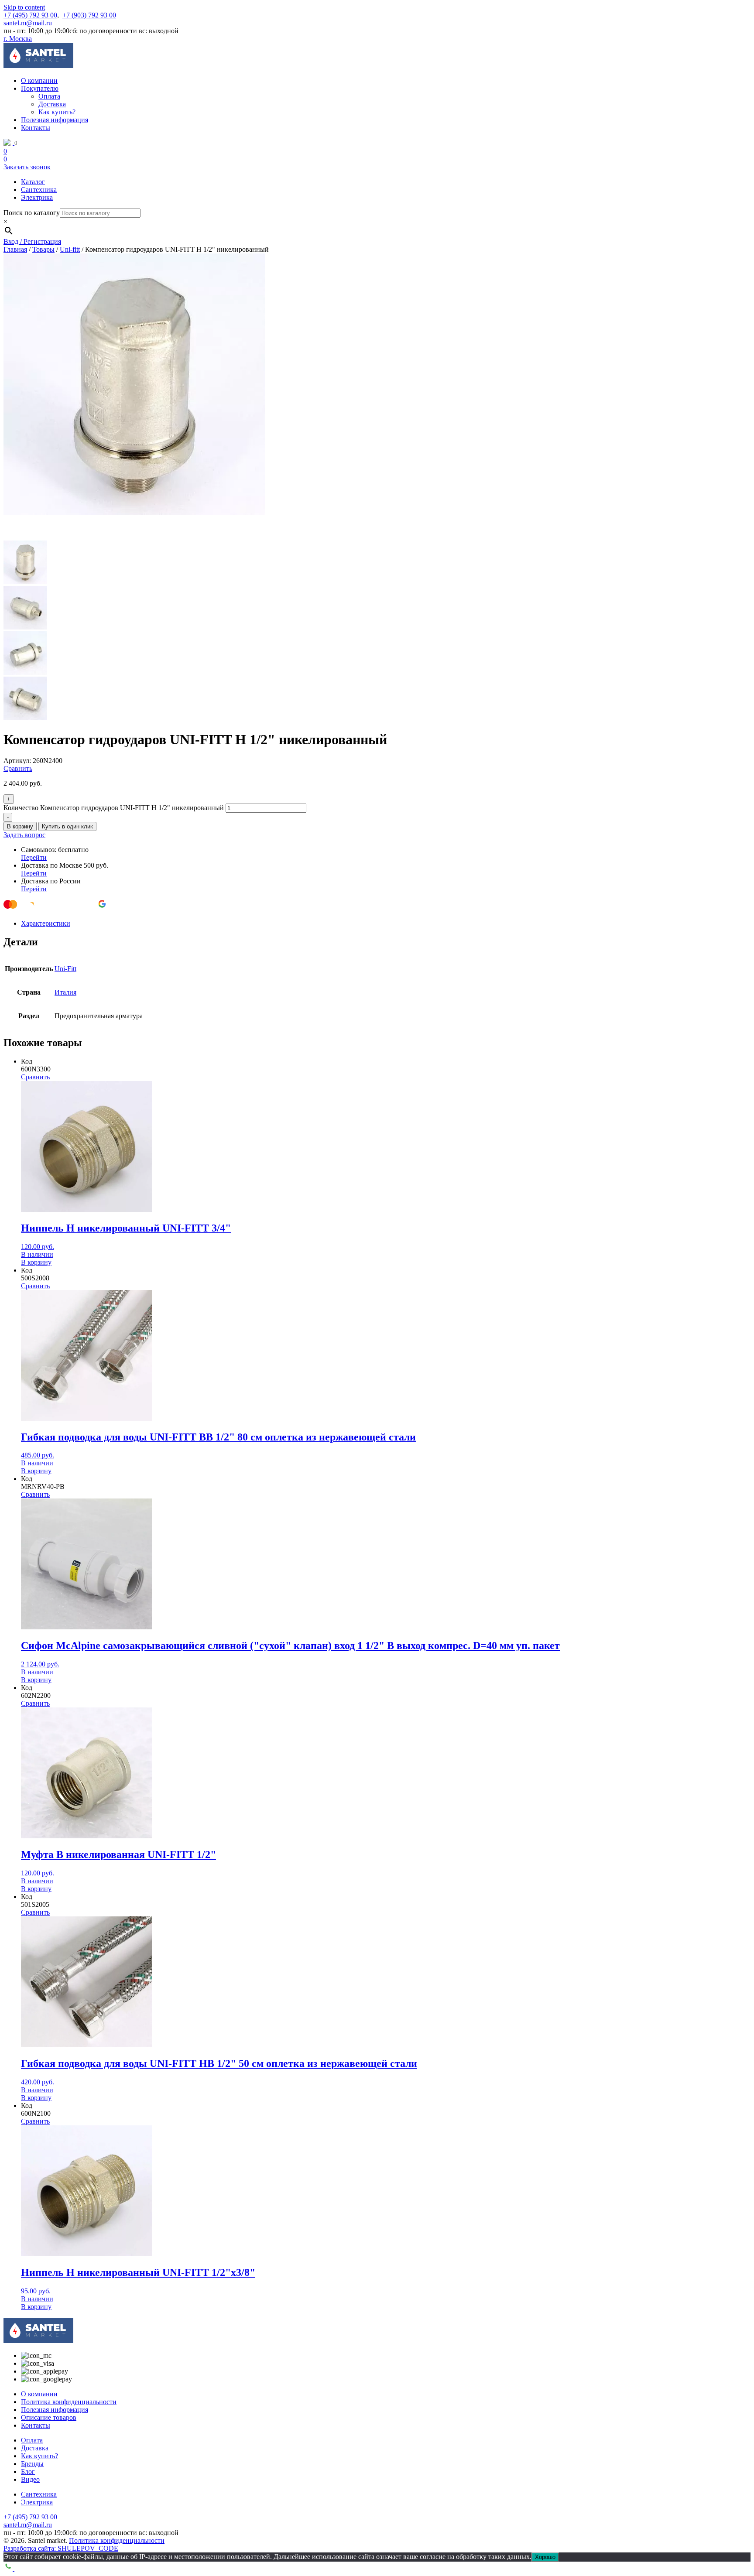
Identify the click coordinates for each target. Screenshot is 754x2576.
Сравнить (18, 768)
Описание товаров (49, 2417)
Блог (28, 2472)
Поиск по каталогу (32, 213)
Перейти (34, 857)
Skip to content (24, 7)
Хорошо (545, 2557)
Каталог (33, 182)
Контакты (36, 128)
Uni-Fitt (65, 969)
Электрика (37, 197)
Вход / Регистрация (32, 241)
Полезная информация (55, 120)
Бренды (32, 2464)
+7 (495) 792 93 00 (30, 15)
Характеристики (46, 923)
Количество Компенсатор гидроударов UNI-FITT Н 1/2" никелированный (114, 808)
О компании (39, 80)
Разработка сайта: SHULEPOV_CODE (61, 2548)
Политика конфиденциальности (69, 2402)
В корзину (20, 826)
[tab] (386, 924)
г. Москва (18, 39)
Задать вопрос (24, 835)
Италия (65, 992)
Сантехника (39, 190)
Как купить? (57, 112)
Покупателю (40, 88)
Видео (30, 2479)
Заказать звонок (27, 167)
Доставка (52, 104)
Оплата (49, 96)
